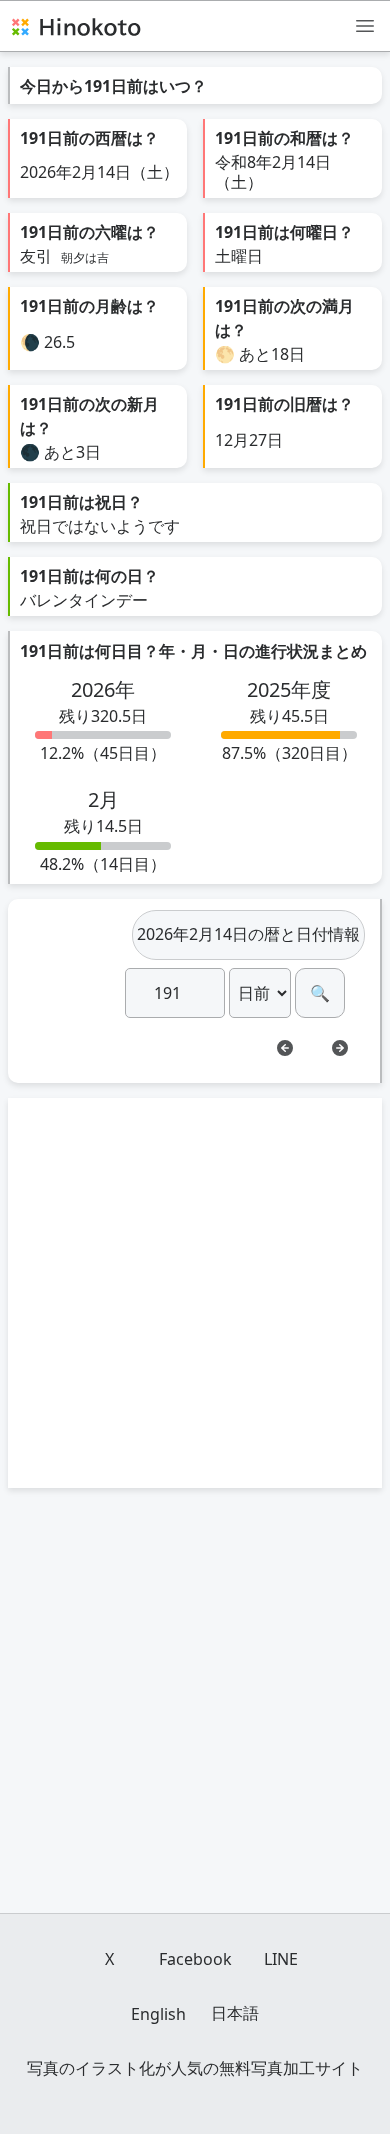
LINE (281, 1959)
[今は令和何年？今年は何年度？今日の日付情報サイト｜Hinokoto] (75, 26)
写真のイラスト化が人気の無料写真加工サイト (195, 2068)
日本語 (235, 2013)
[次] (340, 1048)
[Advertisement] (195, 1293)
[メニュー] (365, 25)
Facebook (195, 1959)
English (158, 2014)
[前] (285, 1048)
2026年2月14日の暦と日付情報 (248, 934)
